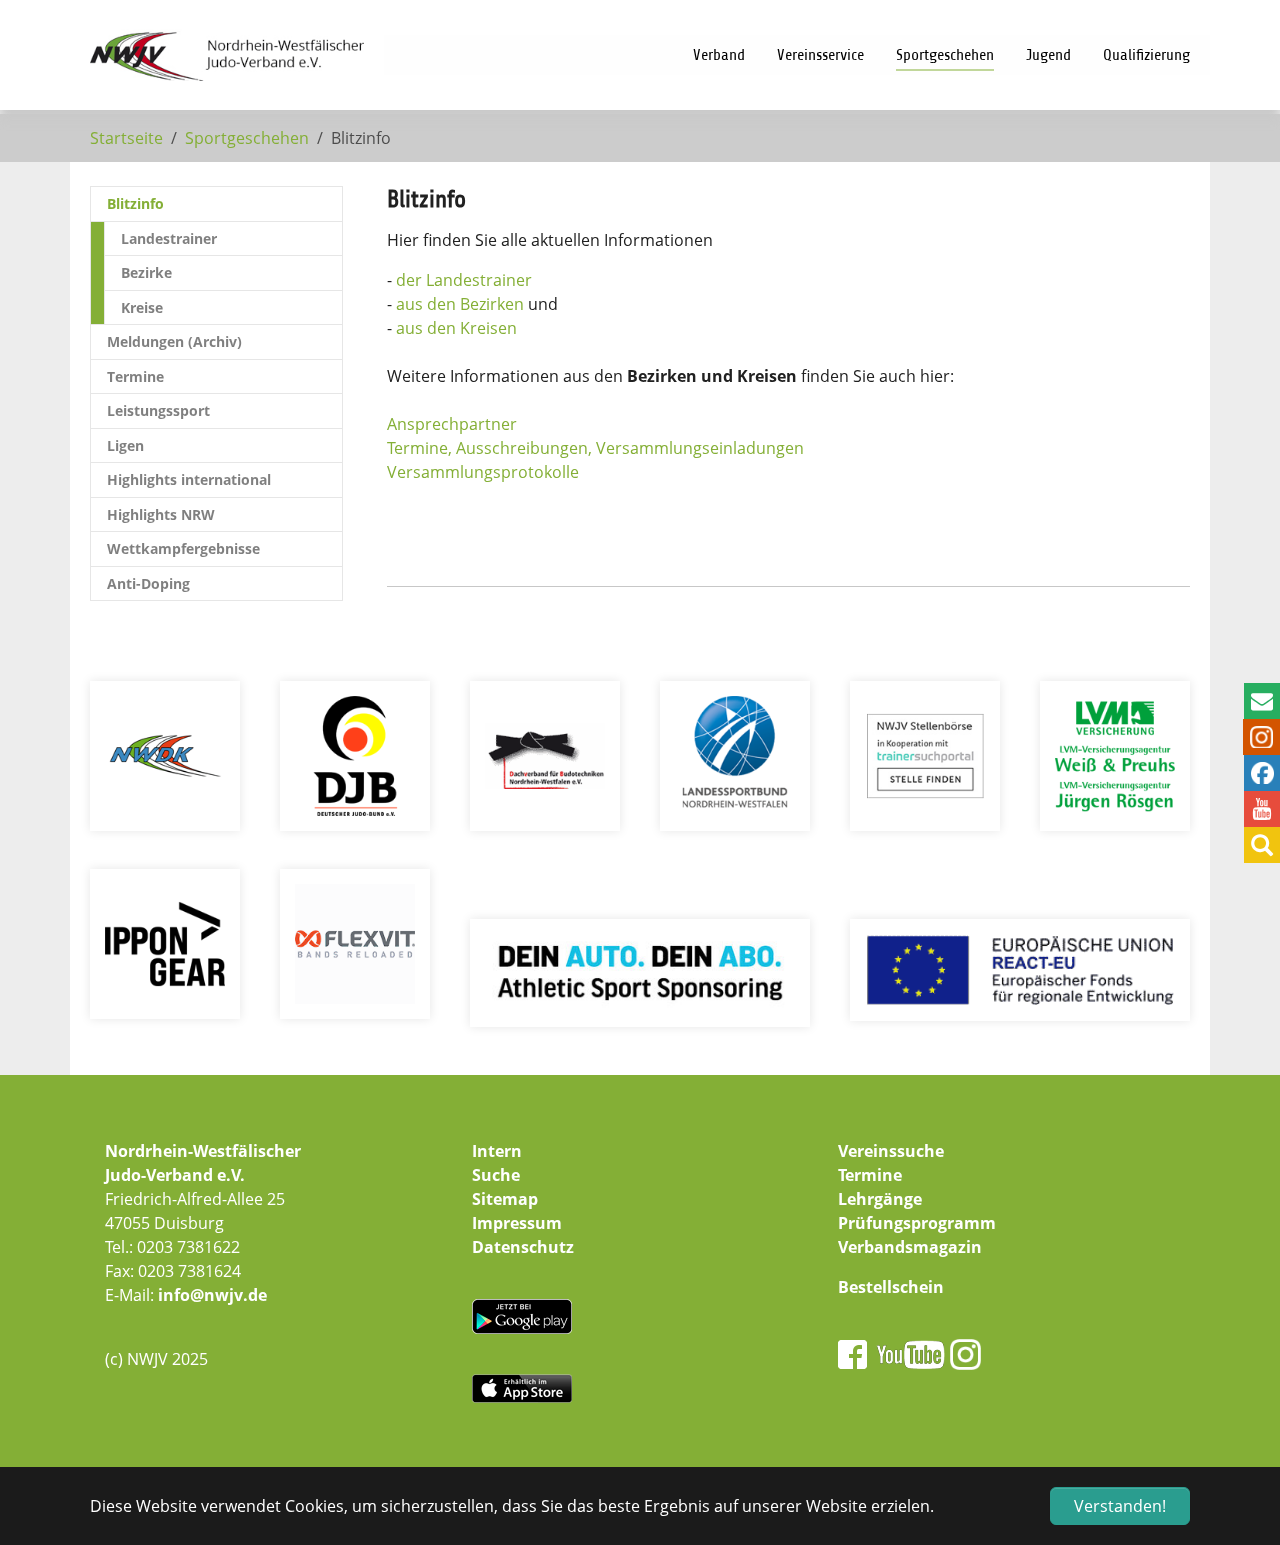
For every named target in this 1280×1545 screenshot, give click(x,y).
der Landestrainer (464, 280)
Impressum (517, 1223)
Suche (496, 1175)
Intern (497, 1151)
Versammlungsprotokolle (483, 472)
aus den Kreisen (456, 328)
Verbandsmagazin (910, 1247)
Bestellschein (891, 1287)
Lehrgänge (880, 1199)
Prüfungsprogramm (917, 1223)
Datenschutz (523, 1247)
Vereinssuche (891, 1151)
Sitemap (505, 1199)
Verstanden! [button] (1120, 1506)
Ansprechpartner (452, 424)
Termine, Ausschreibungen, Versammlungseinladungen (595, 448)
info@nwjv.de (212, 1295)
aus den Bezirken (460, 304)
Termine (870, 1175)
